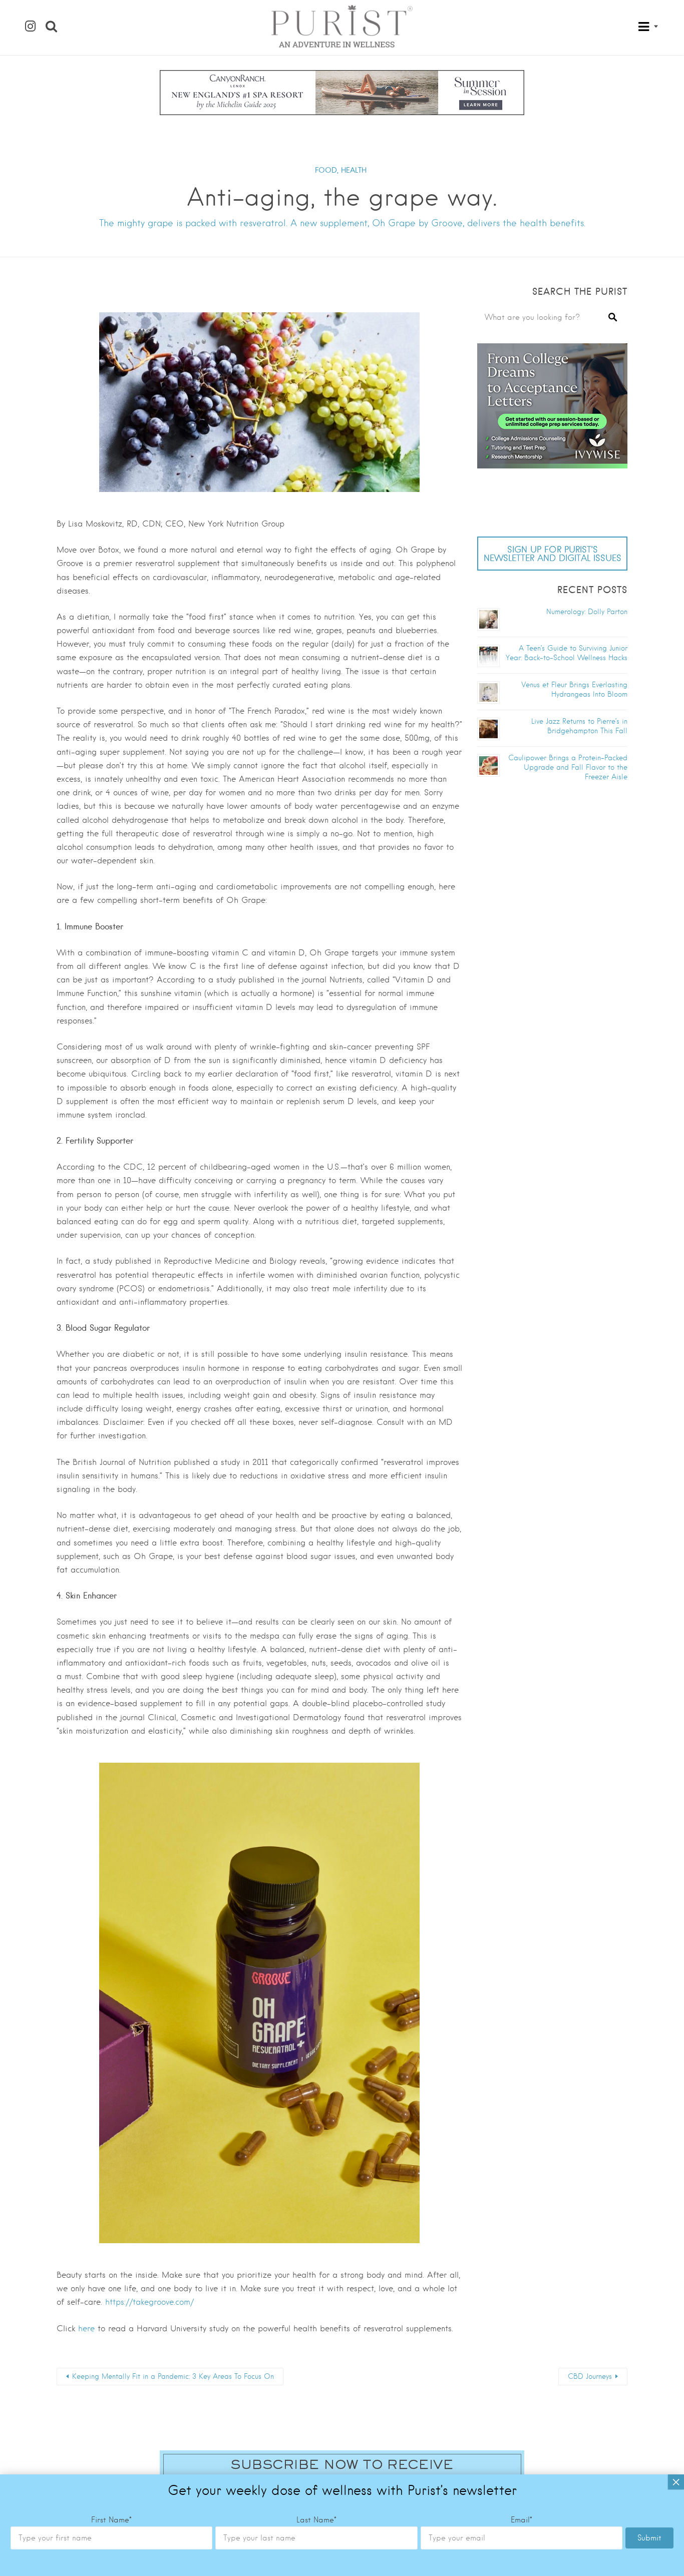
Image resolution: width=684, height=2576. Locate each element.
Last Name (316, 2520)
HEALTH (354, 170)
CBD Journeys (590, 2376)
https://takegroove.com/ (149, 2302)
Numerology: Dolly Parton (587, 612)
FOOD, (327, 170)
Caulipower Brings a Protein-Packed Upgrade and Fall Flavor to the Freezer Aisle (568, 767)
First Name (111, 2520)
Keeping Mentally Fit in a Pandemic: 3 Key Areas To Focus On (173, 2376)
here (86, 2329)
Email (522, 2520)
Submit (649, 2538)
